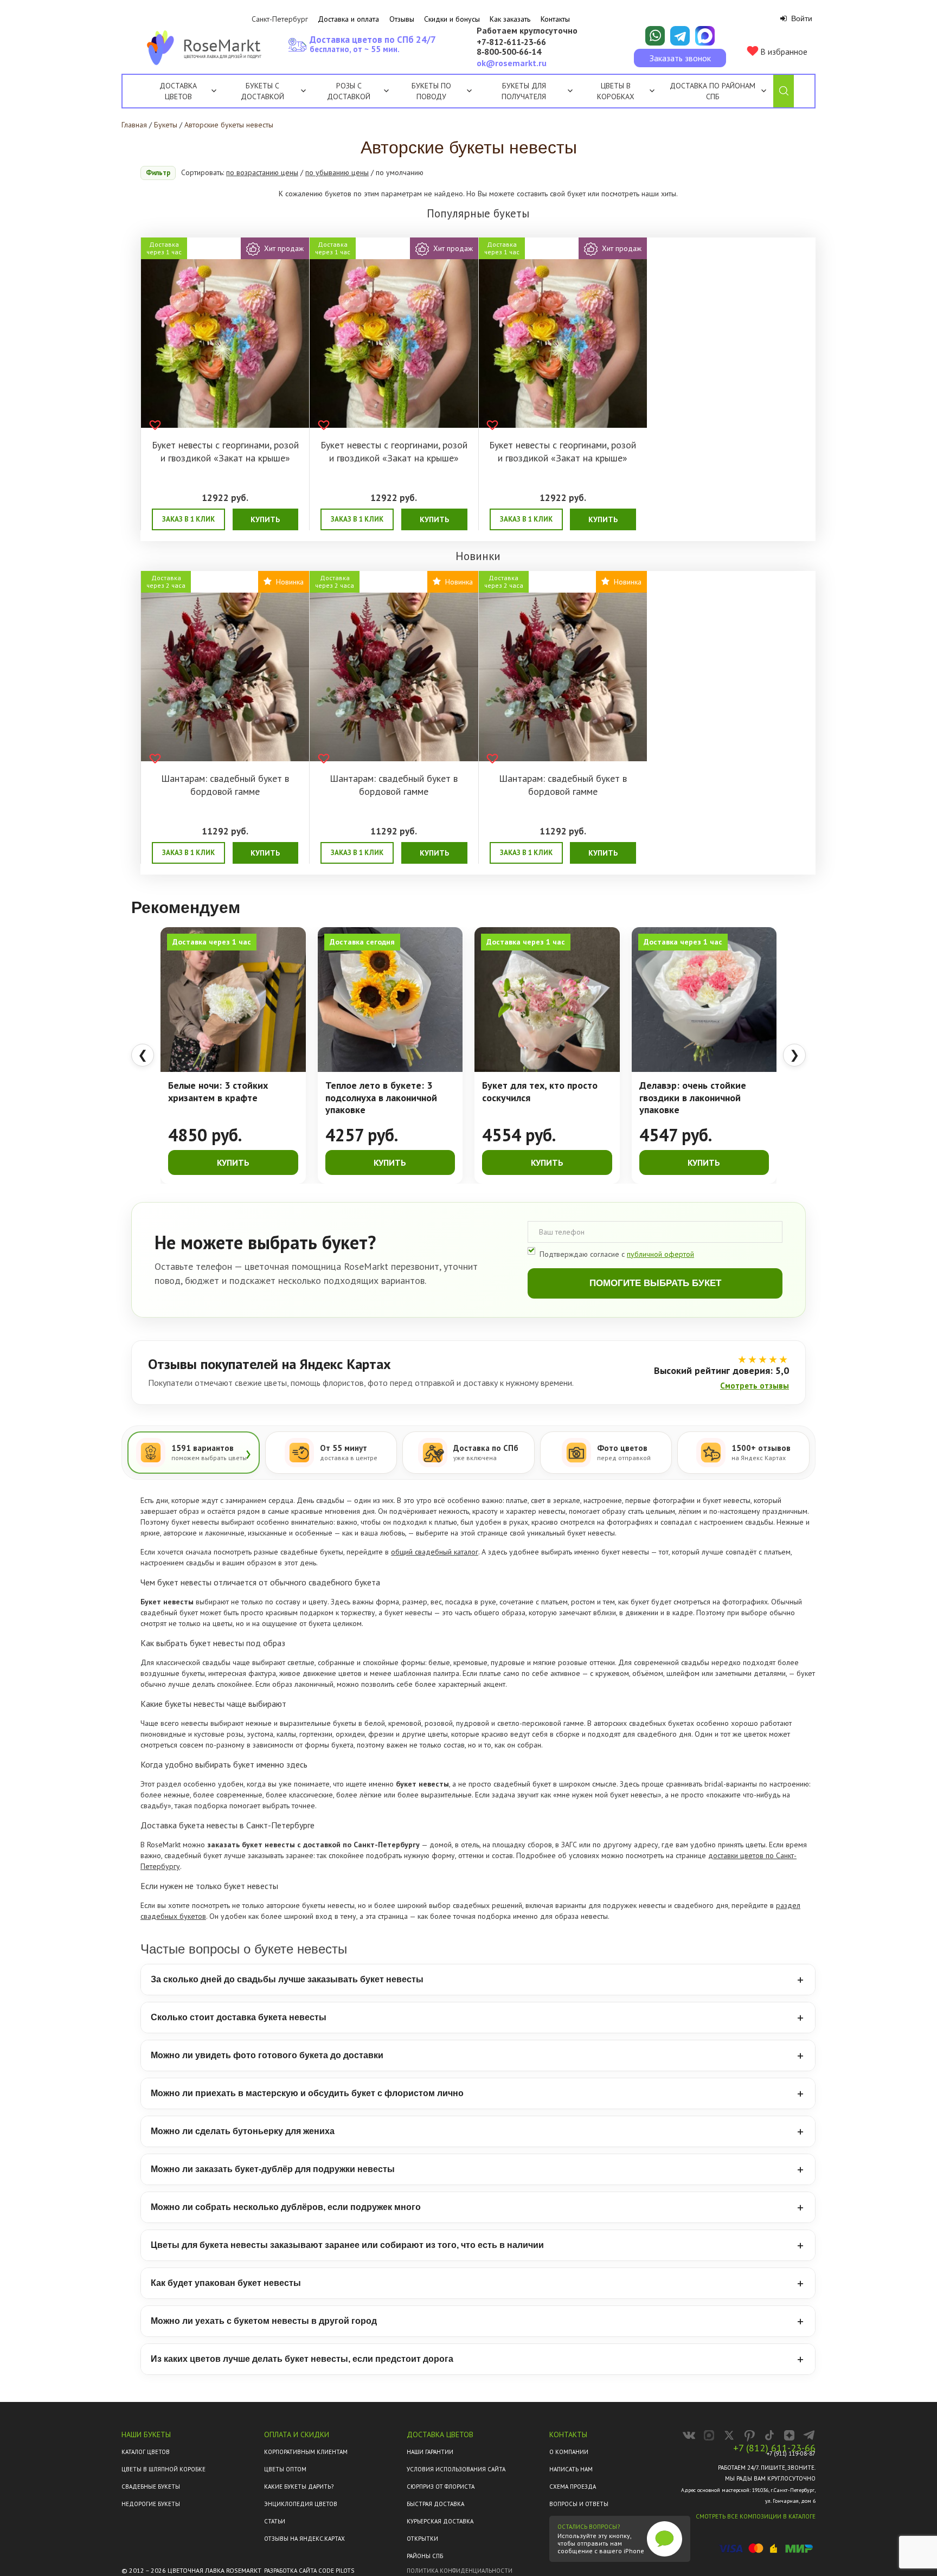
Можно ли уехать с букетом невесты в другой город (264, 2321)
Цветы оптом (285, 2469)
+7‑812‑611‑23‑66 (511, 42)
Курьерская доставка (440, 2521)
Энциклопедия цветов (301, 2504)
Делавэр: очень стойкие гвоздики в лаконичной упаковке (693, 1098)
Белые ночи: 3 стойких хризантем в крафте (218, 1092)
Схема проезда (573, 2487)
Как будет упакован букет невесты (226, 2283)
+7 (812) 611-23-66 (774, 2448)
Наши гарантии (430, 2452)
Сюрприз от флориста (441, 2487)
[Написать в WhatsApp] (655, 36)
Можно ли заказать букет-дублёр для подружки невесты (273, 2169)
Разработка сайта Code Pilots (309, 2571)
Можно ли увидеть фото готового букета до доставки (267, 2055)
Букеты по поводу (431, 91)
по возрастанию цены (262, 172)
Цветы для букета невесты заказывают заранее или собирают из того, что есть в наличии (347, 2245)
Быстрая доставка (435, 2504)
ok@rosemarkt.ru (512, 63)
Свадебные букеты (151, 2487)
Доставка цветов (178, 91)
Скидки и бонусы (452, 19)
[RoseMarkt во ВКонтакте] (689, 2435)
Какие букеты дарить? (299, 2487)
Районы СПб (425, 2556)
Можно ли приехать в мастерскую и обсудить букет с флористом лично (307, 2093)
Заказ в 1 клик (188, 519)
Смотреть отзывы (755, 1386)
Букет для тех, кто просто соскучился (540, 1092)
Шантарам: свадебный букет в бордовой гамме (225, 785)
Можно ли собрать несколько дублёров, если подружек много (286, 2207)
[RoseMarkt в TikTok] (769, 2435)
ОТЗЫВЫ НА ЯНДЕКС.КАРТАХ (304, 2539)
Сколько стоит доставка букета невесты (239, 2017)
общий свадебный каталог (435, 1552)
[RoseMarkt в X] (729, 2435)
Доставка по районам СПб (713, 91)
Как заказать (510, 19)
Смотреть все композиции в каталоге (756, 2516)
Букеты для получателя (524, 91)
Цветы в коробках (616, 91)
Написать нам (571, 2469)
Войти (801, 18)
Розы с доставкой (349, 91)
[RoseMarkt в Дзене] (789, 2435)
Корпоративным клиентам (306, 2452)
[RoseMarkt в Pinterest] (749, 2435)
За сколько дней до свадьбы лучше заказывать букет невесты (287, 1979)
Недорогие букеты (151, 2504)
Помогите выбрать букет (655, 1283)
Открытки (422, 2539)
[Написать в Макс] (705, 36)
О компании (569, 2452)
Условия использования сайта (456, 2469)
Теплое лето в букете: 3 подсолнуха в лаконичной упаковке (381, 1098)
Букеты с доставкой (262, 91)
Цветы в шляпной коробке (163, 2469)
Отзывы (402, 19)
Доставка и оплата (348, 19)
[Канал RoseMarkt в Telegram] (809, 2435)
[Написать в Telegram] (680, 36)
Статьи (275, 2521)
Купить (265, 519)
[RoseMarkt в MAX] (709, 2435)
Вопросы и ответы (579, 2504)
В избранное (783, 52)
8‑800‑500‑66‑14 (509, 52)
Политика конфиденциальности (460, 2571)
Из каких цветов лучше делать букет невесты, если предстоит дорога (302, 2359)
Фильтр (158, 173)
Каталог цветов (146, 2452)
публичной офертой (660, 1254)
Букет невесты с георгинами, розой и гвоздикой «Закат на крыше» (225, 451)
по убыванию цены (337, 172)
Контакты (555, 19)
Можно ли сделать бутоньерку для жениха (243, 2131)
